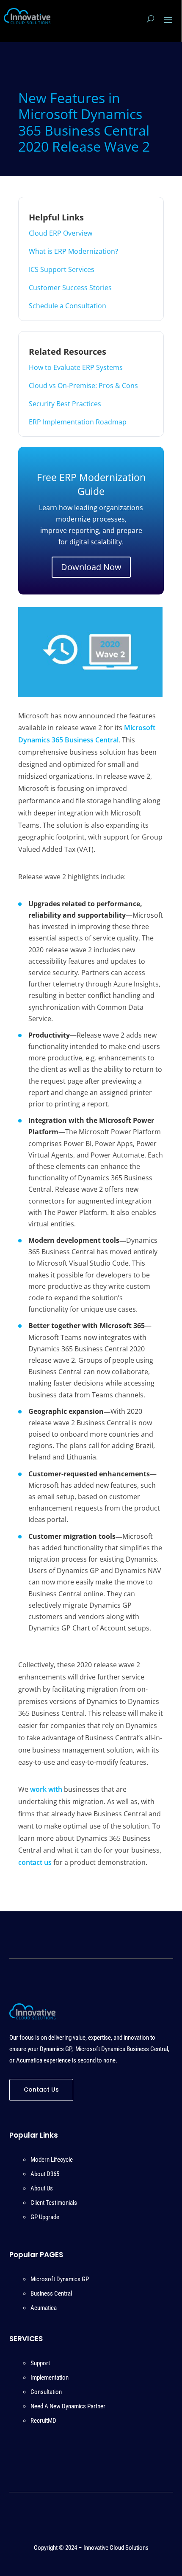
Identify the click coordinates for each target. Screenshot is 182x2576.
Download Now (91, 567)
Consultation (46, 2392)
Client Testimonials (54, 2203)
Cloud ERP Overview (61, 233)
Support (40, 2363)
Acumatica (44, 2308)
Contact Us (41, 2090)
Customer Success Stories (70, 288)
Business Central (51, 2293)
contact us (35, 1862)
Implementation (50, 2378)
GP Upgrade (45, 2217)
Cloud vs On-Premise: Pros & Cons (83, 386)
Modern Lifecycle (52, 2160)
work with (46, 1789)
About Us (42, 2188)
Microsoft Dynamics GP (60, 2279)
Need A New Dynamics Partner (68, 2406)
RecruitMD (43, 2421)
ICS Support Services (62, 269)
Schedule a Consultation (68, 306)
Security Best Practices (65, 404)
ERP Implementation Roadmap (78, 422)
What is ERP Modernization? (73, 251)
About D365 (45, 2174)
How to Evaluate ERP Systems (76, 367)
